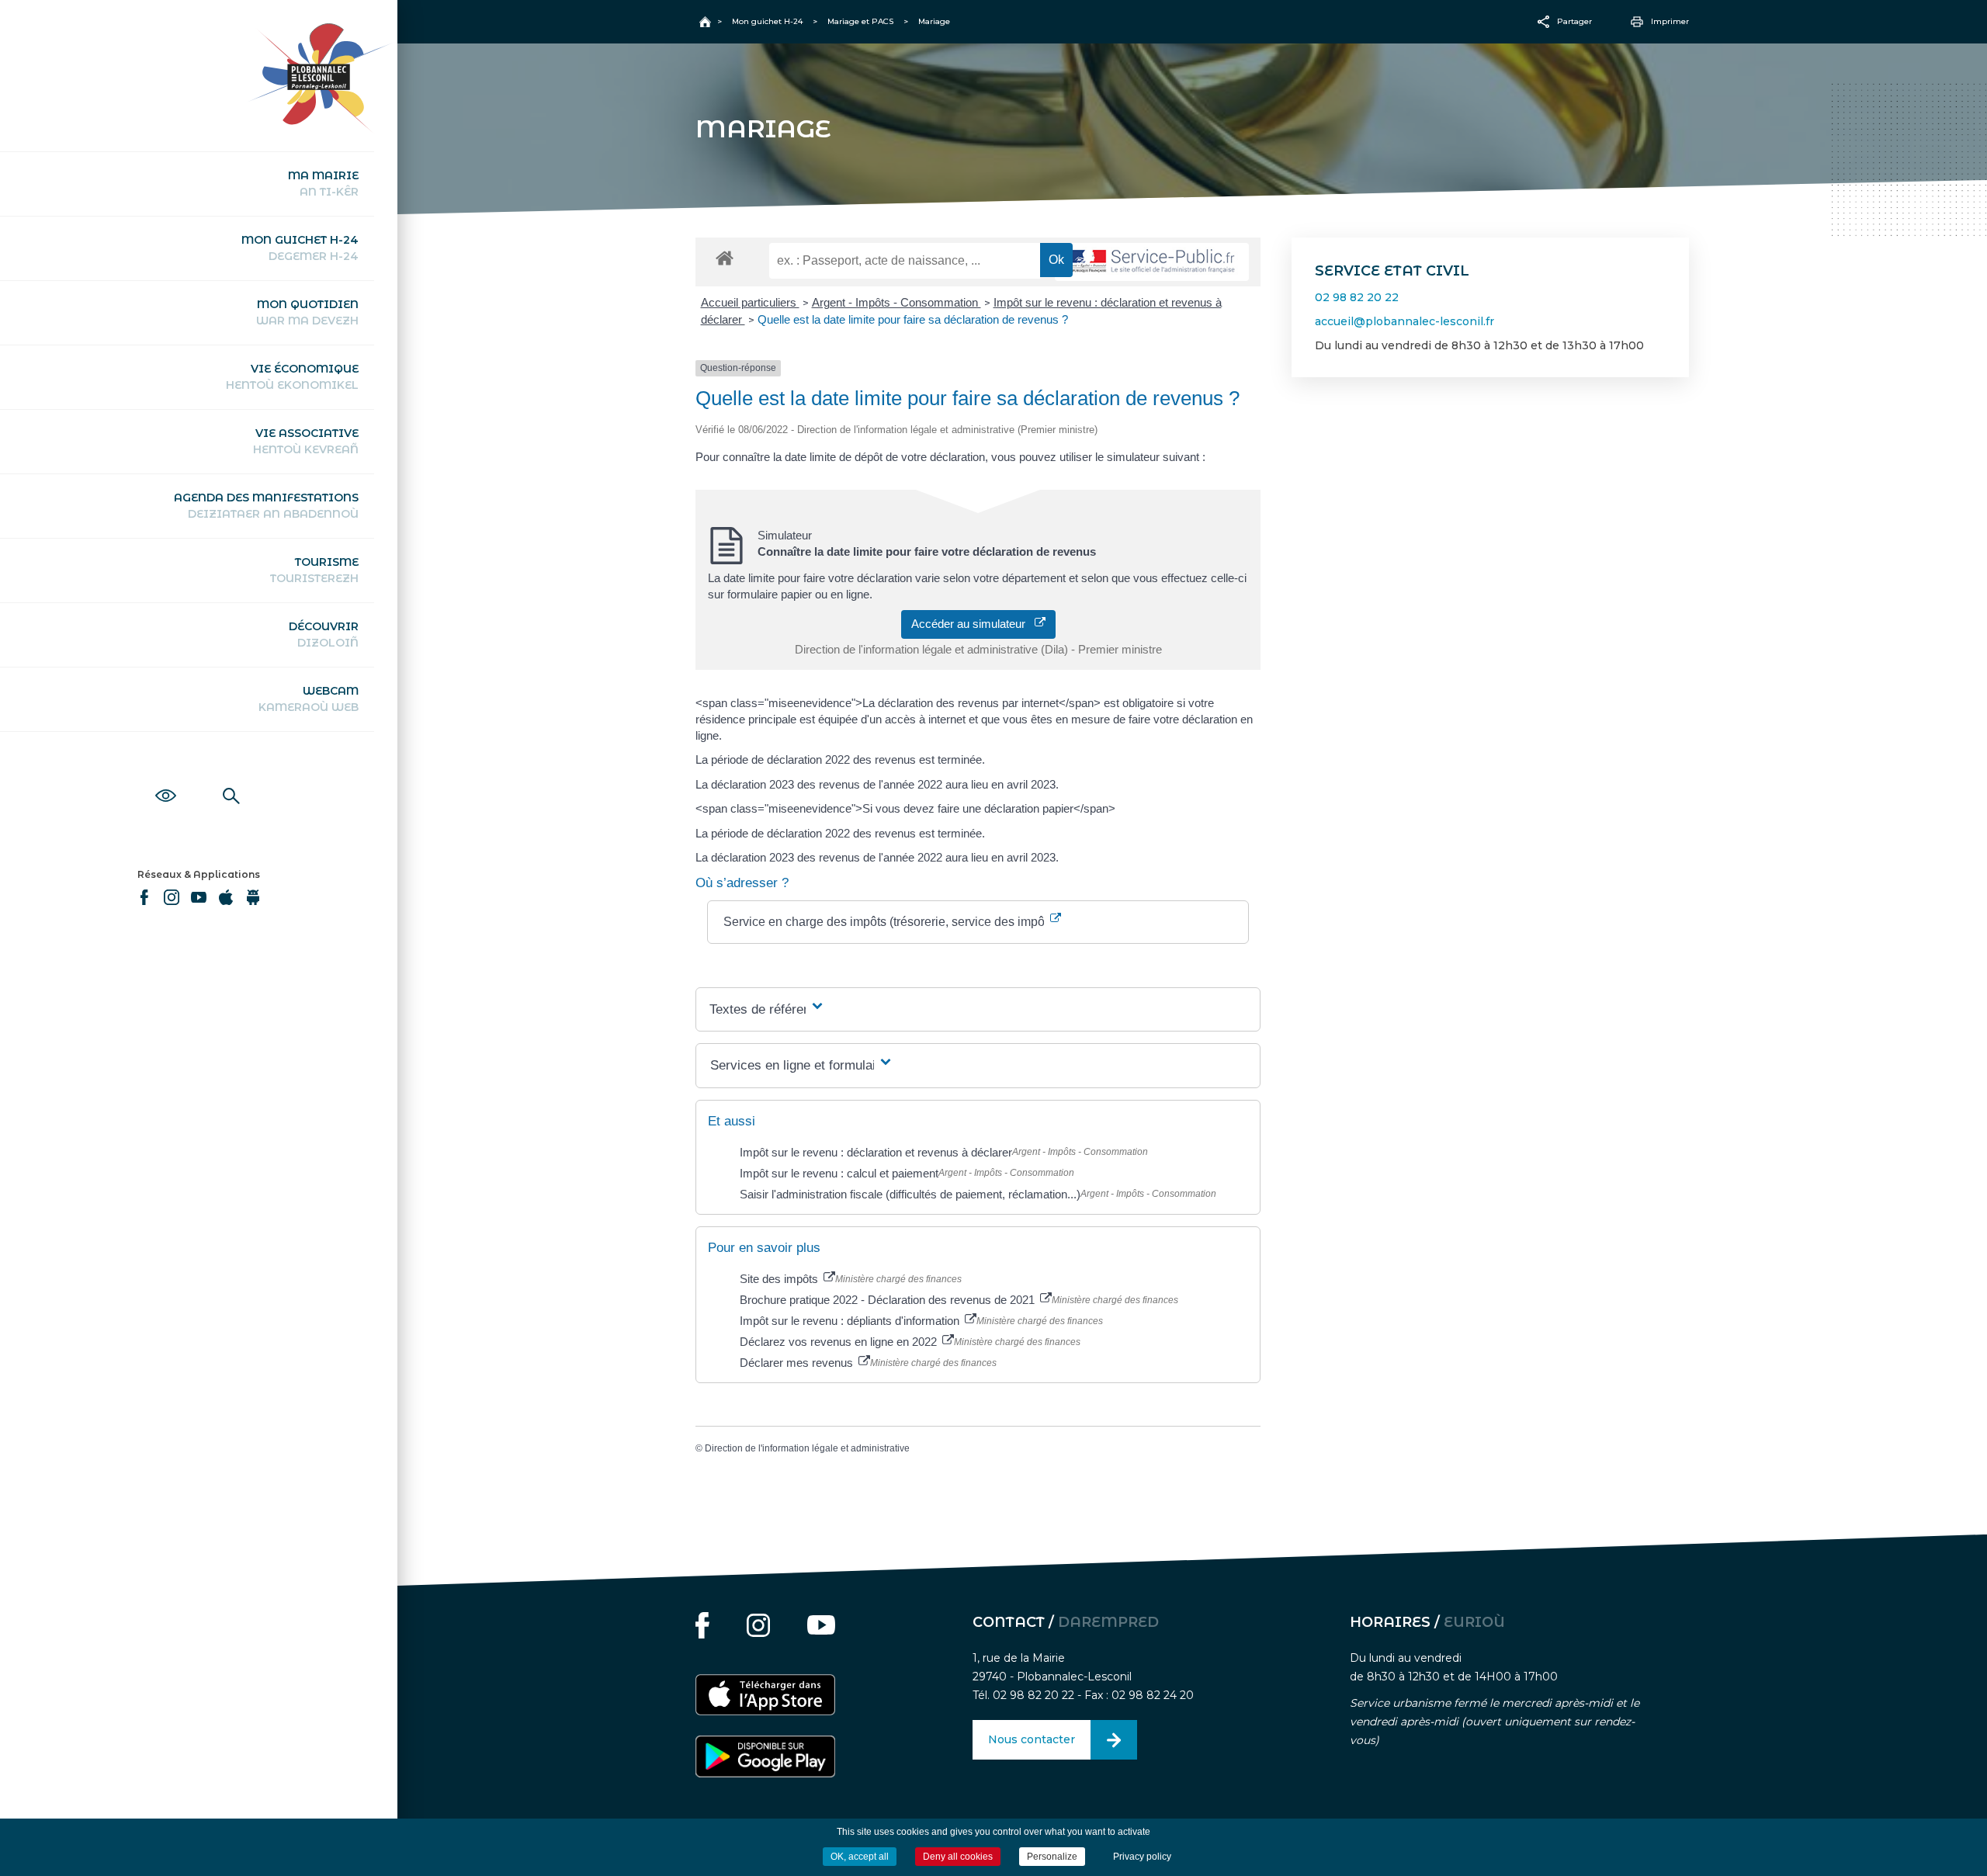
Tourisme (314, 570)
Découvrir (324, 635)
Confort (166, 778)
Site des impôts (780, 1279)
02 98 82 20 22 (1357, 297)
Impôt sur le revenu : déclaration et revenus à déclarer (876, 1152)
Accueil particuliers (750, 302)
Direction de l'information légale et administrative (807, 1448)
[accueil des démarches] (725, 257)
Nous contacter (1032, 1739)
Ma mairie (323, 184)
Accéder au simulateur (973, 624)
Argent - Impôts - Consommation (896, 302)
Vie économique (292, 377)
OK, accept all (860, 1857)
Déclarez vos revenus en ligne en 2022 (840, 1342)
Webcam (309, 699)
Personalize (1052, 1857)
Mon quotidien (307, 312)
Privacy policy (1142, 1857)
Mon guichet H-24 (300, 248)
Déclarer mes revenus (798, 1363)
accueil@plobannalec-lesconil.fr (1404, 321)
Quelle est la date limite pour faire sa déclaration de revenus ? (913, 319)
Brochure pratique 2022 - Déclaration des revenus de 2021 (889, 1300)
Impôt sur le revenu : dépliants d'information (851, 1321)
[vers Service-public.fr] (1152, 262)
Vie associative (306, 441)
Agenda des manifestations (266, 506)
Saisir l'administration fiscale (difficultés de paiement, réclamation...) (910, 1194)
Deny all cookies (958, 1857)
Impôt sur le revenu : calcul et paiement (839, 1173)
